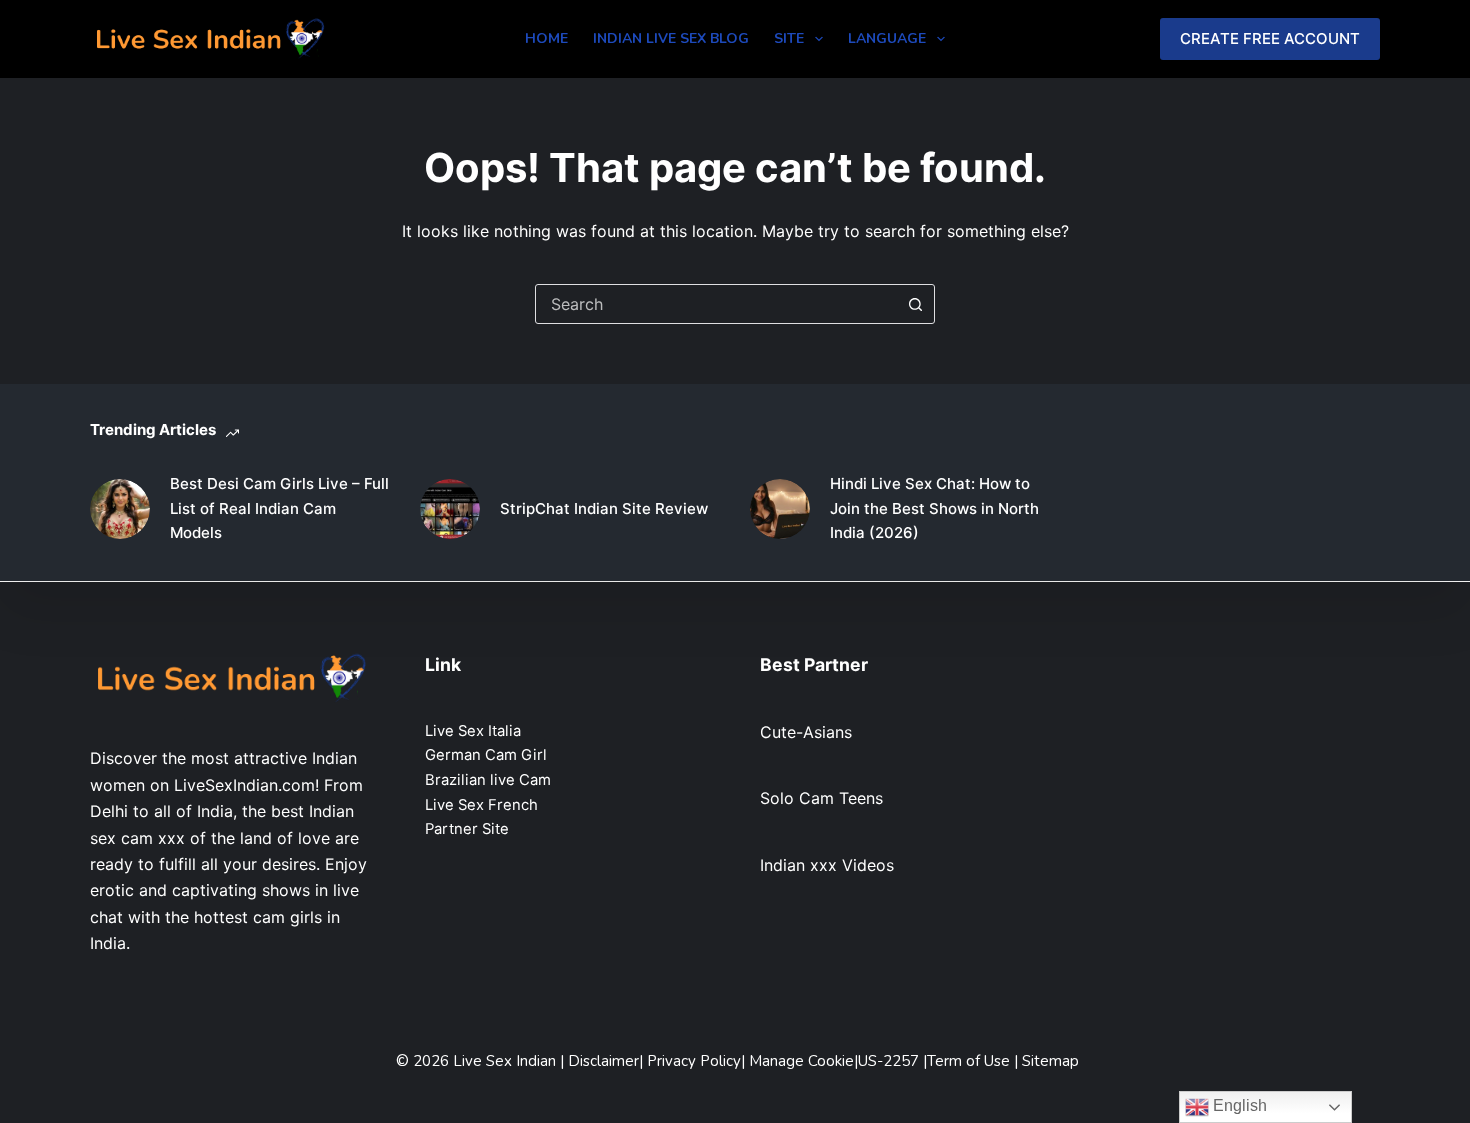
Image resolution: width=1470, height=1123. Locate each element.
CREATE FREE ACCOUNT (1270, 38)
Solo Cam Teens (821, 798)
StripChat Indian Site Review (604, 508)
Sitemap (1050, 1061)
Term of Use (970, 1061)
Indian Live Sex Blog (671, 38)
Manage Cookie (801, 1061)
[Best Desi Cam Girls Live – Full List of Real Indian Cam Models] (120, 509)
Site (789, 38)
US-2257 (890, 1061)
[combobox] (716, 304)
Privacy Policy (694, 1061)
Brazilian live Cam (488, 780)
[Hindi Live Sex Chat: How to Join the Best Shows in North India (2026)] (780, 509)
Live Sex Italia (473, 731)
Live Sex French (481, 805)
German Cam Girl (486, 755)
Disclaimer (603, 1061)
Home (546, 38)
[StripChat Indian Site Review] (450, 509)
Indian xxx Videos (827, 865)
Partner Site (467, 829)
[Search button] (915, 304)
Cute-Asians (806, 732)
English (1238, 1105)
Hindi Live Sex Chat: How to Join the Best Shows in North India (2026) (934, 508)
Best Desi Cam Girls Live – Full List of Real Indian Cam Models (279, 508)
